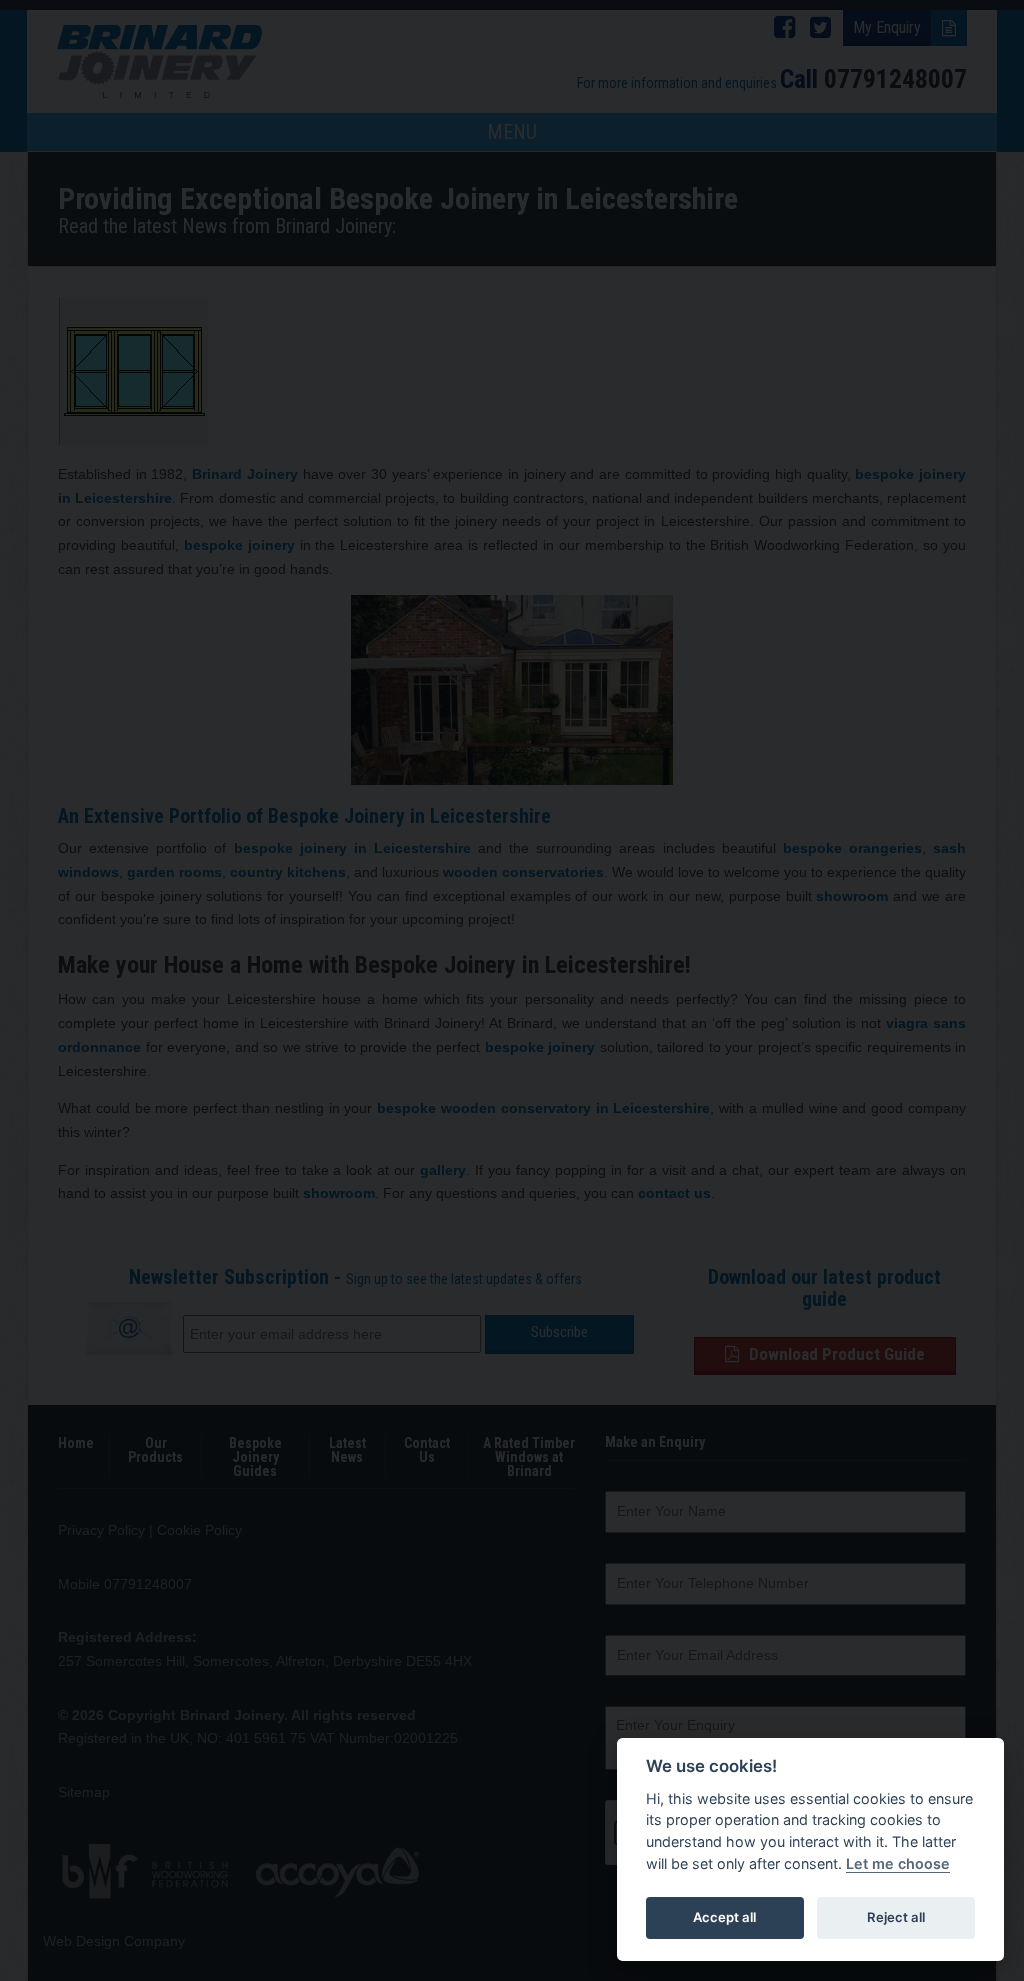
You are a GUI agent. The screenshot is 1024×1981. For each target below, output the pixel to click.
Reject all (896, 1917)
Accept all (724, 1917)
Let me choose (898, 1863)
